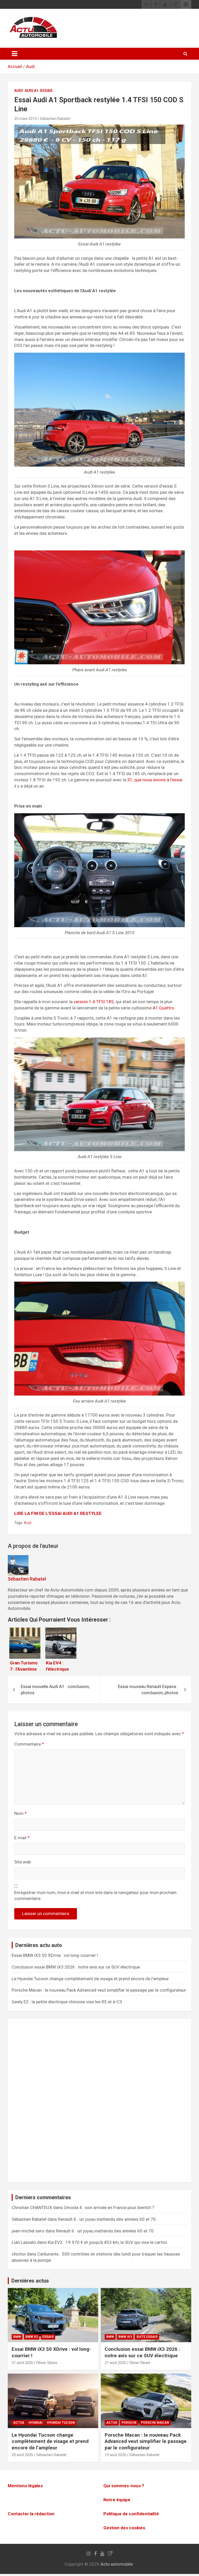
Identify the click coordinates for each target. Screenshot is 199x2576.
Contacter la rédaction (31, 2514)
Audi (30, 66)
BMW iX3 (125, 2337)
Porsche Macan (155, 2423)
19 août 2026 (115, 2455)
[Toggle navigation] (15, 54)
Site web (23, 1862)
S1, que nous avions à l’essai (154, 780)
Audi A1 (31, 91)
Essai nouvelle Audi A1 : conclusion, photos (55, 1690)
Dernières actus (30, 2281)
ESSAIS (46, 91)
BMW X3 (32, 2337)
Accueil (15, 66)
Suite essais (147, 2337)
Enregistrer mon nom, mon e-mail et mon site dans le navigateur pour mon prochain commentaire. (95, 1896)
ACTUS (19, 2423)
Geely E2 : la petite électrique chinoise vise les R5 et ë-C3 (67, 2002)
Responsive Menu (186, 4)
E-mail (22, 1838)
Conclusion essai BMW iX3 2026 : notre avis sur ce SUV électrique (76, 1967)
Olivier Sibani (47, 2363)
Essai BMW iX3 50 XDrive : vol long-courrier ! (55, 1955)
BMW (17, 2337)
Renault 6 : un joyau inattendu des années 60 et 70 (107, 2219)
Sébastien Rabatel (55, 119)
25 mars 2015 (26, 119)
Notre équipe (117, 2500)
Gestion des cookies (124, 2528)
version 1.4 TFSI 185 (94, 1002)
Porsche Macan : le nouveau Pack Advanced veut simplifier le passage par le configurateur (99, 1990)
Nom (20, 1813)
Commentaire (29, 1744)
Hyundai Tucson (61, 2423)
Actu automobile (117, 2564)
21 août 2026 (22, 2363)
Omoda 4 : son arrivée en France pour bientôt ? (109, 2208)
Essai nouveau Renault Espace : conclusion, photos (148, 1690)
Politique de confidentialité (131, 2514)
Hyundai (35, 2423)
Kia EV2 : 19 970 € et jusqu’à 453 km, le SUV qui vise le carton (107, 2242)
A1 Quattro (163, 1008)
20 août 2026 (22, 2455)
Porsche (129, 2423)
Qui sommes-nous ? (124, 2486)
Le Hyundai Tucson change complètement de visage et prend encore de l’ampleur (90, 1979)
